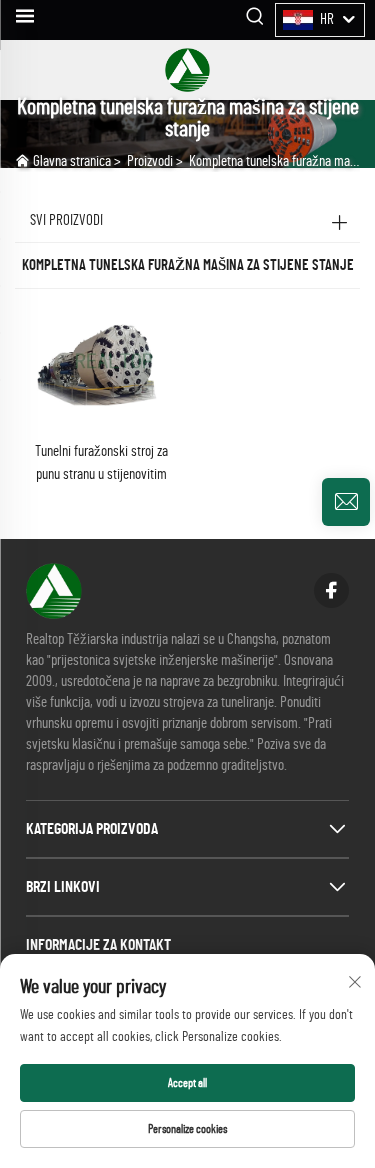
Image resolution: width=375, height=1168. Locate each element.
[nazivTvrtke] (187, 70)
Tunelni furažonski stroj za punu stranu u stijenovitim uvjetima (101, 465)
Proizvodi (150, 161)
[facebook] (331, 590)
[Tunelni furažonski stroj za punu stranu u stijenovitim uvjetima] (101, 371)
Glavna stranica (72, 161)
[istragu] (346, 502)
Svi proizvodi (66, 220)
